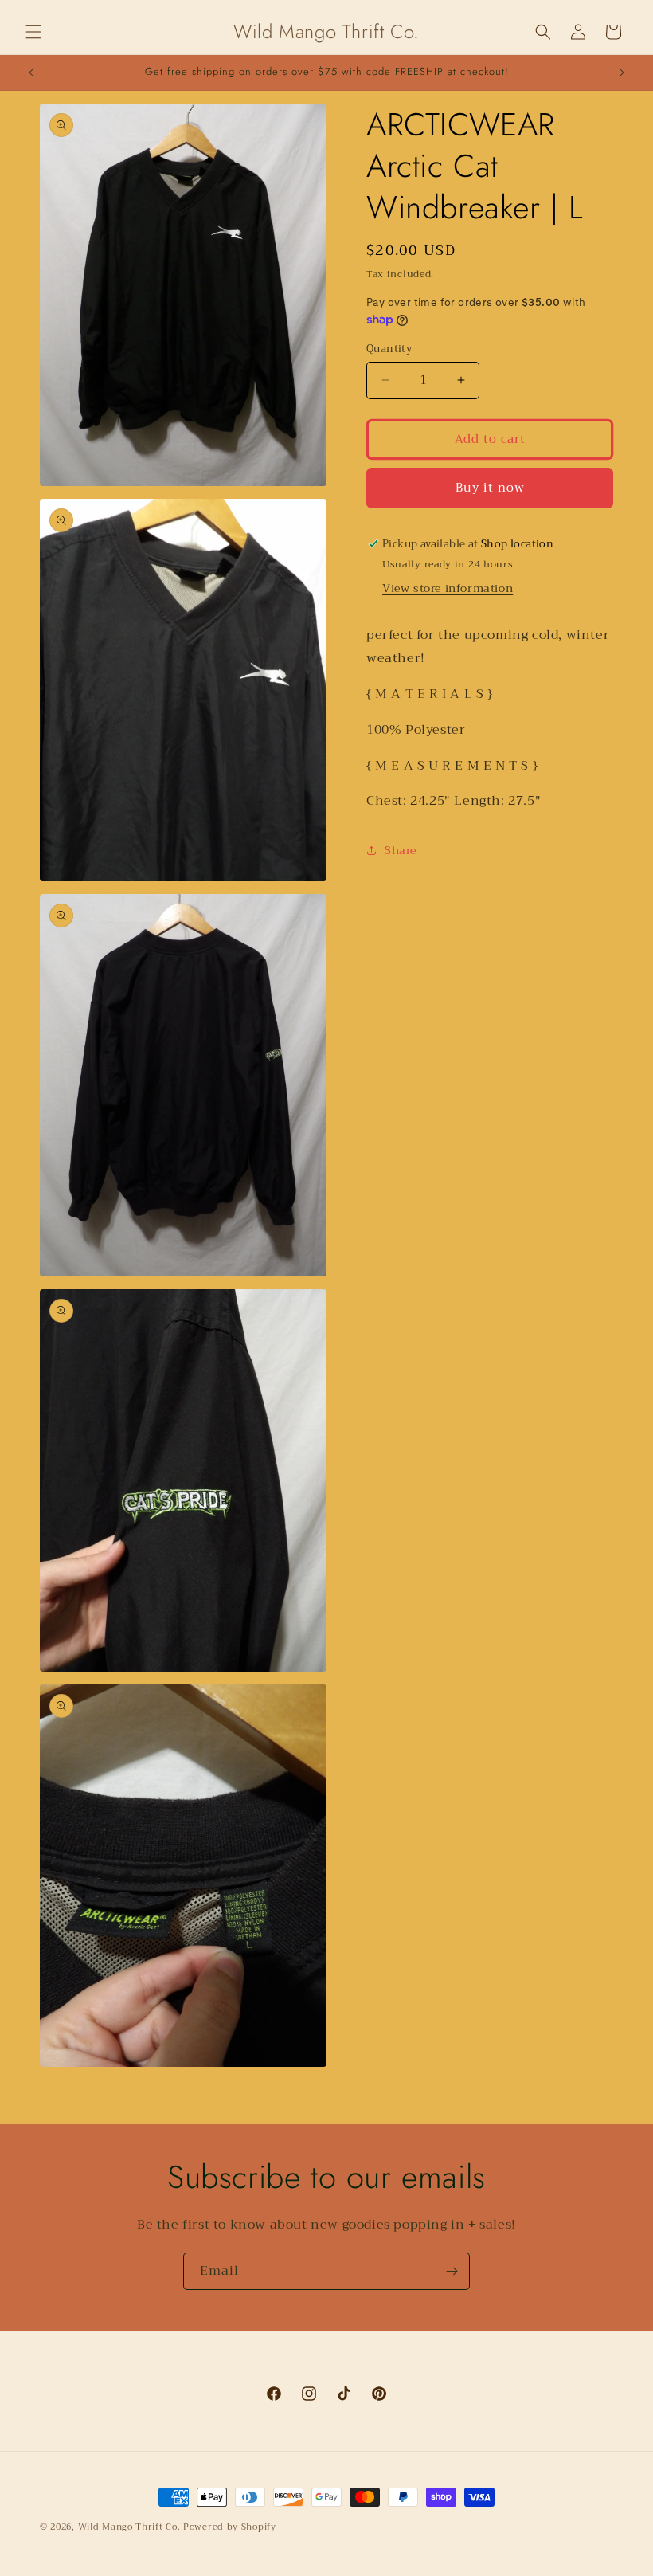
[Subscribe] (452, 2271)
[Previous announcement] (31, 73)
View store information (448, 588)
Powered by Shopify (230, 2527)
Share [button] (401, 850)
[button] (33, 32)
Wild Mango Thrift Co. (129, 2527)
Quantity (389, 349)
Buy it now (490, 488)
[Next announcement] (622, 73)
